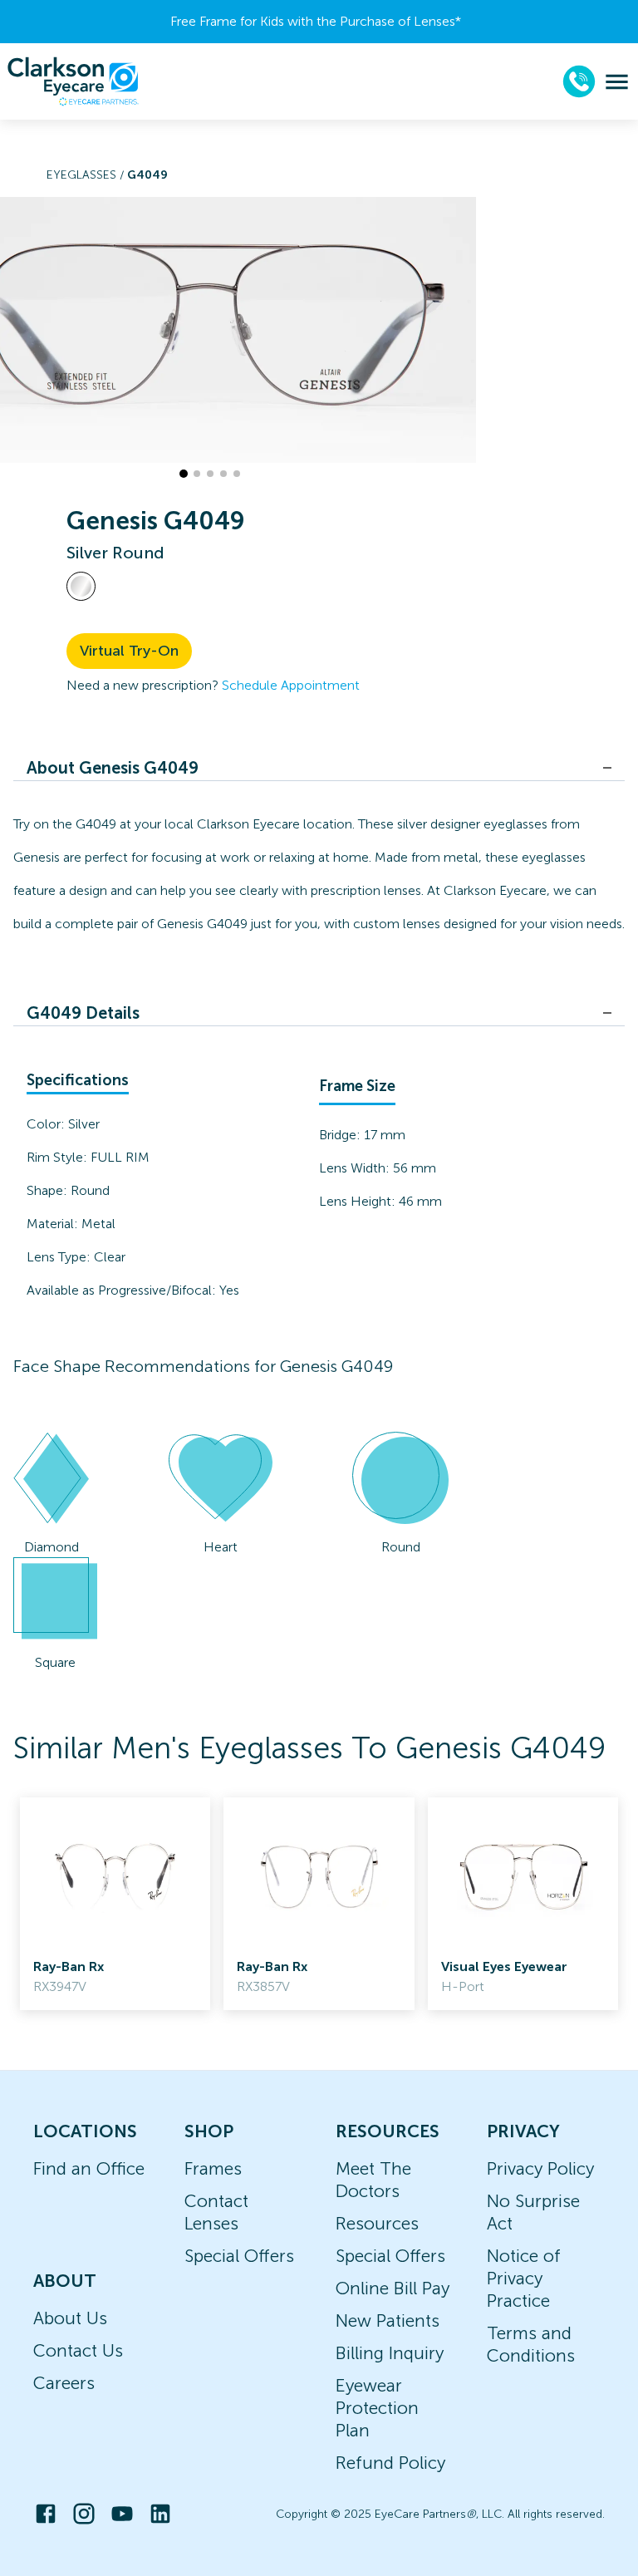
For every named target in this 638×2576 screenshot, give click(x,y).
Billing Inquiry (390, 2353)
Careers (64, 2383)
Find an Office (89, 2168)
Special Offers (239, 2256)
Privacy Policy (540, 2168)
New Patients (388, 2320)
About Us (70, 2318)
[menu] (617, 82)
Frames (213, 2168)
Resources (377, 2223)
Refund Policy (390, 2463)
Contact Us (78, 2350)
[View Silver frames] (81, 586)
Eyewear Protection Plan (377, 2408)
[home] (73, 81)
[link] (115, 1904)
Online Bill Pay (393, 2288)
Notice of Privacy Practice (524, 2278)
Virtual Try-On (129, 651)
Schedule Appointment (291, 685)
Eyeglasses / (87, 175)
